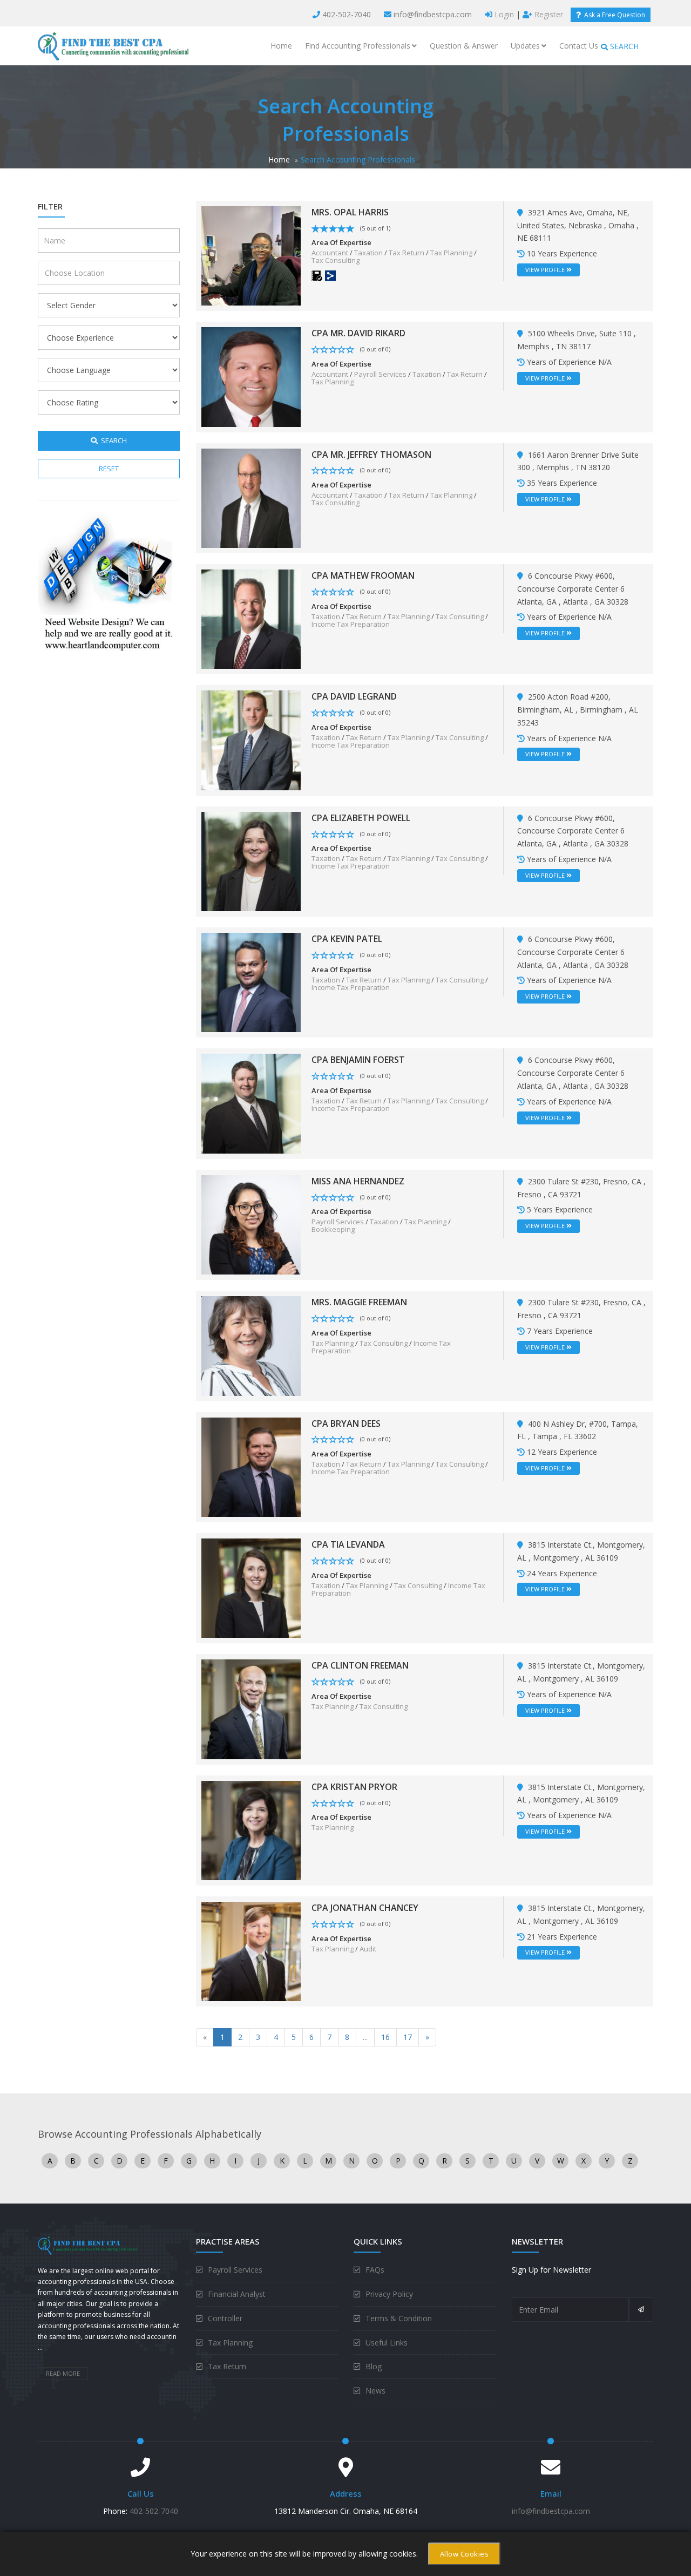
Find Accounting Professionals (358, 46)
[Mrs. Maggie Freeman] (251, 1345)
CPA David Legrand (354, 696)
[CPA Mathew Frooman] (251, 618)
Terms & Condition (399, 2318)
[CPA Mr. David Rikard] (251, 376)
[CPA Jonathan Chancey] (251, 1951)
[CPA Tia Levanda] (251, 1587)
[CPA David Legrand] (251, 739)
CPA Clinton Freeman (360, 1665)
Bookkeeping (333, 1229)
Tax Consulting (336, 260)
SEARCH (623, 46)
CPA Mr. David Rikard (358, 333)
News (375, 2391)
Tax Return (407, 253)
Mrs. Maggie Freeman (359, 1302)
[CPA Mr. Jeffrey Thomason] (251, 497)
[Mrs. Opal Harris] (251, 255)
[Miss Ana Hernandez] (251, 1224)
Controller (225, 2318)
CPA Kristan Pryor (354, 1787)
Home (281, 46)
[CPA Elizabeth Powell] (251, 861)
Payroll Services (380, 374)
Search (112, 440)
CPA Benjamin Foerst (358, 1060)
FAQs (375, 2270)
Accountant (330, 253)
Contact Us (579, 46)
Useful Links (387, 2343)
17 (408, 2037)
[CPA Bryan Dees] (251, 1466)
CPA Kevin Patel (347, 939)
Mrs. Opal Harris (350, 212)
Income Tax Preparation (351, 624)
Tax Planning (451, 253)
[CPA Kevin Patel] (251, 982)
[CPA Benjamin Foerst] (251, 1103)
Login (503, 14)
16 (385, 2037)
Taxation (368, 253)
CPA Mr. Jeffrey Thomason (371, 455)
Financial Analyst (237, 2294)
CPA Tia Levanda (348, 1544)
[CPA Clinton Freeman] (251, 1708)
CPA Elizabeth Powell (361, 818)
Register (548, 14)
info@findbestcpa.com (433, 14)
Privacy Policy (389, 2294)
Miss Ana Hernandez (358, 1181)
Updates (525, 46)
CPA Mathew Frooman (363, 575)
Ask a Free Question (613, 15)
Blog (374, 2366)
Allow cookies (465, 2554)
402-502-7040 (347, 14)
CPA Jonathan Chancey (365, 1908)
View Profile (546, 270)
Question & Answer (464, 46)
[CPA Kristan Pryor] (251, 1830)
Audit (368, 1949)
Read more (63, 2373)
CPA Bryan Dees (346, 1423)
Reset (109, 469)
